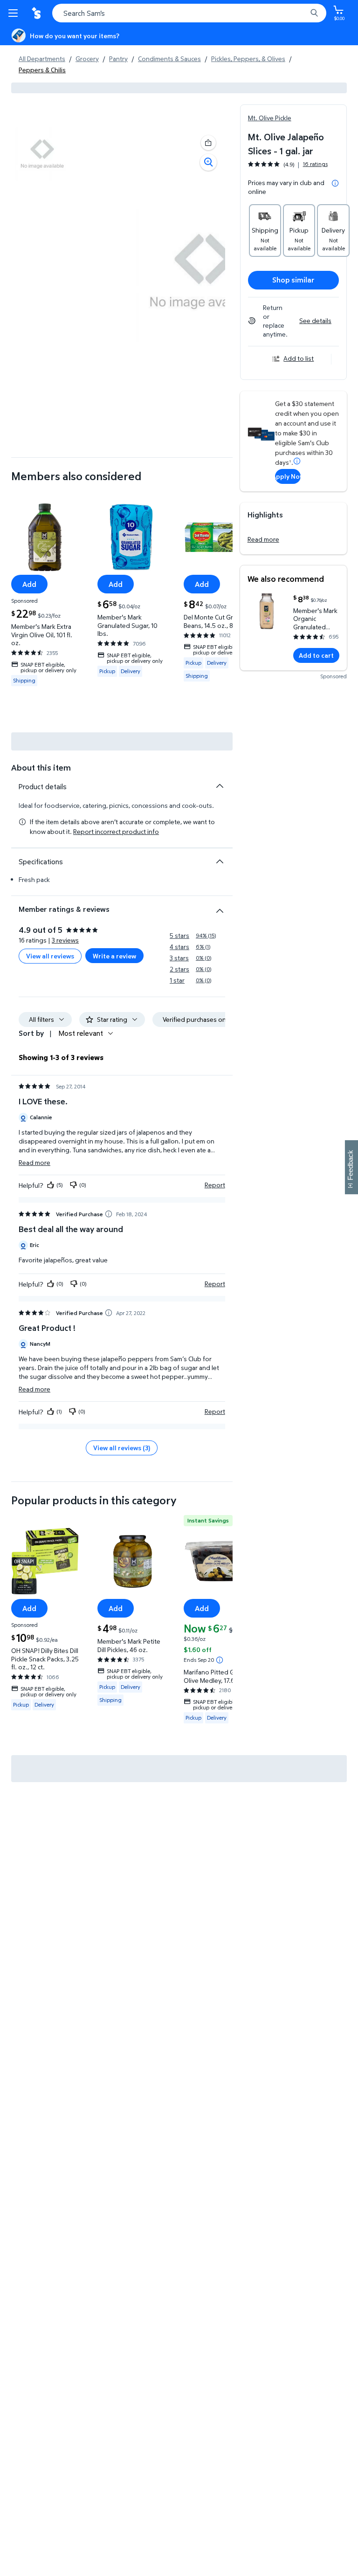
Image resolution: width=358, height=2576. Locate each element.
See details (315, 320)
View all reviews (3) (122, 1448)
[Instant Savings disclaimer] (220, 1660)
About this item (41, 768)
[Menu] (15, 13)
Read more (263, 539)
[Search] (314, 13)
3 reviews (65, 940)
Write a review (114, 956)
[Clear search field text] (302, 13)
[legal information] (335, 183)
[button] (208, 143)
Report (215, 1185)
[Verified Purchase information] (109, 1214)
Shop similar (293, 280)
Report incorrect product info (116, 832)
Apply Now (288, 476)
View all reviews (50, 956)
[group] (288, 164)
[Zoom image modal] (208, 162)
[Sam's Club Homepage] (37, 13)
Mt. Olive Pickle (270, 118)
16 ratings (315, 164)
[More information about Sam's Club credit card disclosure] (297, 461)
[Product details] (220, 786)
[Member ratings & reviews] (220, 907)
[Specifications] (220, 861)
